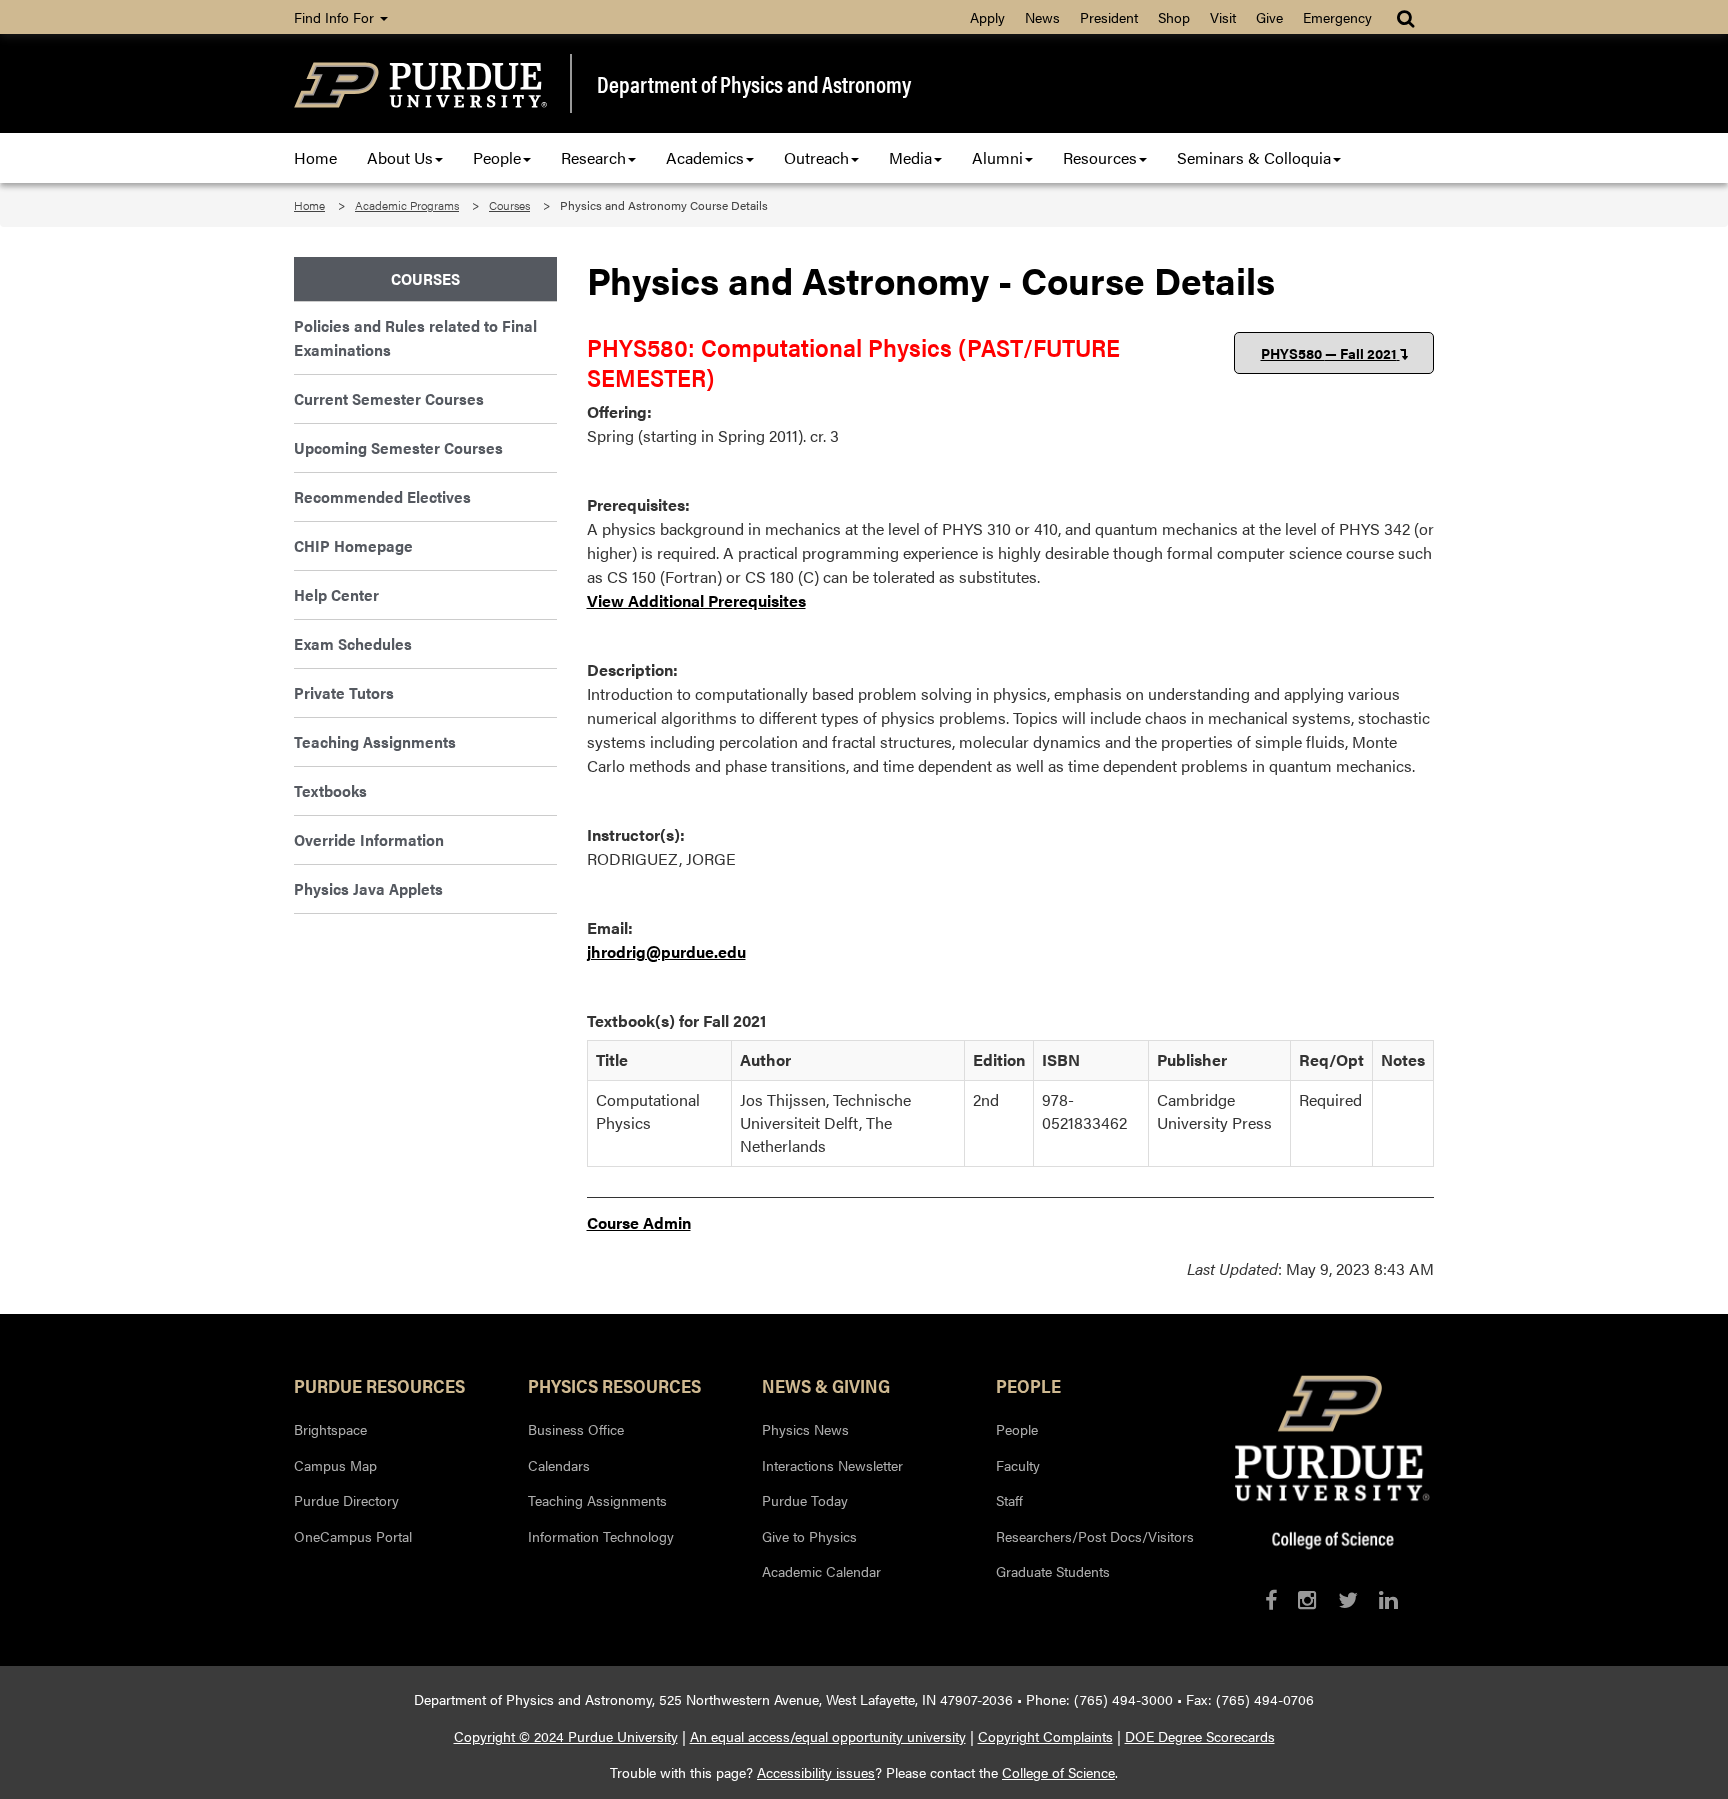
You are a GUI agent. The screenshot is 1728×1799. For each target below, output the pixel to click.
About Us (400, 157)
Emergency (1337, 17)
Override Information (369, 839)
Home (315, 157)
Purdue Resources (379, 1385)
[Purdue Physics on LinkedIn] (1388, 1599)
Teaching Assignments (375, 741)
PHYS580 (1329, 353)
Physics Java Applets (368, 888)
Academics (705, 157)
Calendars (559, 1465)
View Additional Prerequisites (696, 600)
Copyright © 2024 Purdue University (566, 1736)
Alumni (997, 157)
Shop (1174, 17)
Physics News (805, 1429)
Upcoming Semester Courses (398, 447)
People (497, 157)
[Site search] (1407, 17)
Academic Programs (407, 205)
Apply (987, 17)
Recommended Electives (382, 496)
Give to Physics (809, 1536)
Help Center (336, 594)
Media (910, 157)
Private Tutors (344, 692)
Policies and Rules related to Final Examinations (415, 337)
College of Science (1058, 1772)
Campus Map (335, 1465)
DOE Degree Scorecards (1200, 1736)
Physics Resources (614, 1385)
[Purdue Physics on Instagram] (1307, 1599)
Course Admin (639, 1222)
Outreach (816, 157)
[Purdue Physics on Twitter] (1348, 1599)
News (1042, 17)
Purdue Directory (346, 1500)
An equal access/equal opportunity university (828, 1736)
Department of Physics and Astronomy (754, 84)
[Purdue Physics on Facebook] (1271, 1599)
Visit (1223, 17)
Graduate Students (1053, 1571)
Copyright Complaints (1045, 1736)
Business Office (576, 1429)
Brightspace (330, 1429)
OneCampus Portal (353, 1536)
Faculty (1018, 1465)
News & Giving (826, 1385)
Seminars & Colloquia (1254, 157)
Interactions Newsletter (832, 1465)
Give (1269, 17)
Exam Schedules (353, 643)
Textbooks (330, 790)
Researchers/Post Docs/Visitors (1095, 1536)
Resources (1100, 157)
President (1109, 17)
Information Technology (601, 1536)
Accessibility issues (816, 1772)
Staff (1009, 1500)
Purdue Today (805, 1500)
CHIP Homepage (353, 545)
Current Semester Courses (389, 398)
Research (593, 157)
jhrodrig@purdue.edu (666, 951)
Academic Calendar (821, 1571)
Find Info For (336, 17)
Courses (509, 205)
